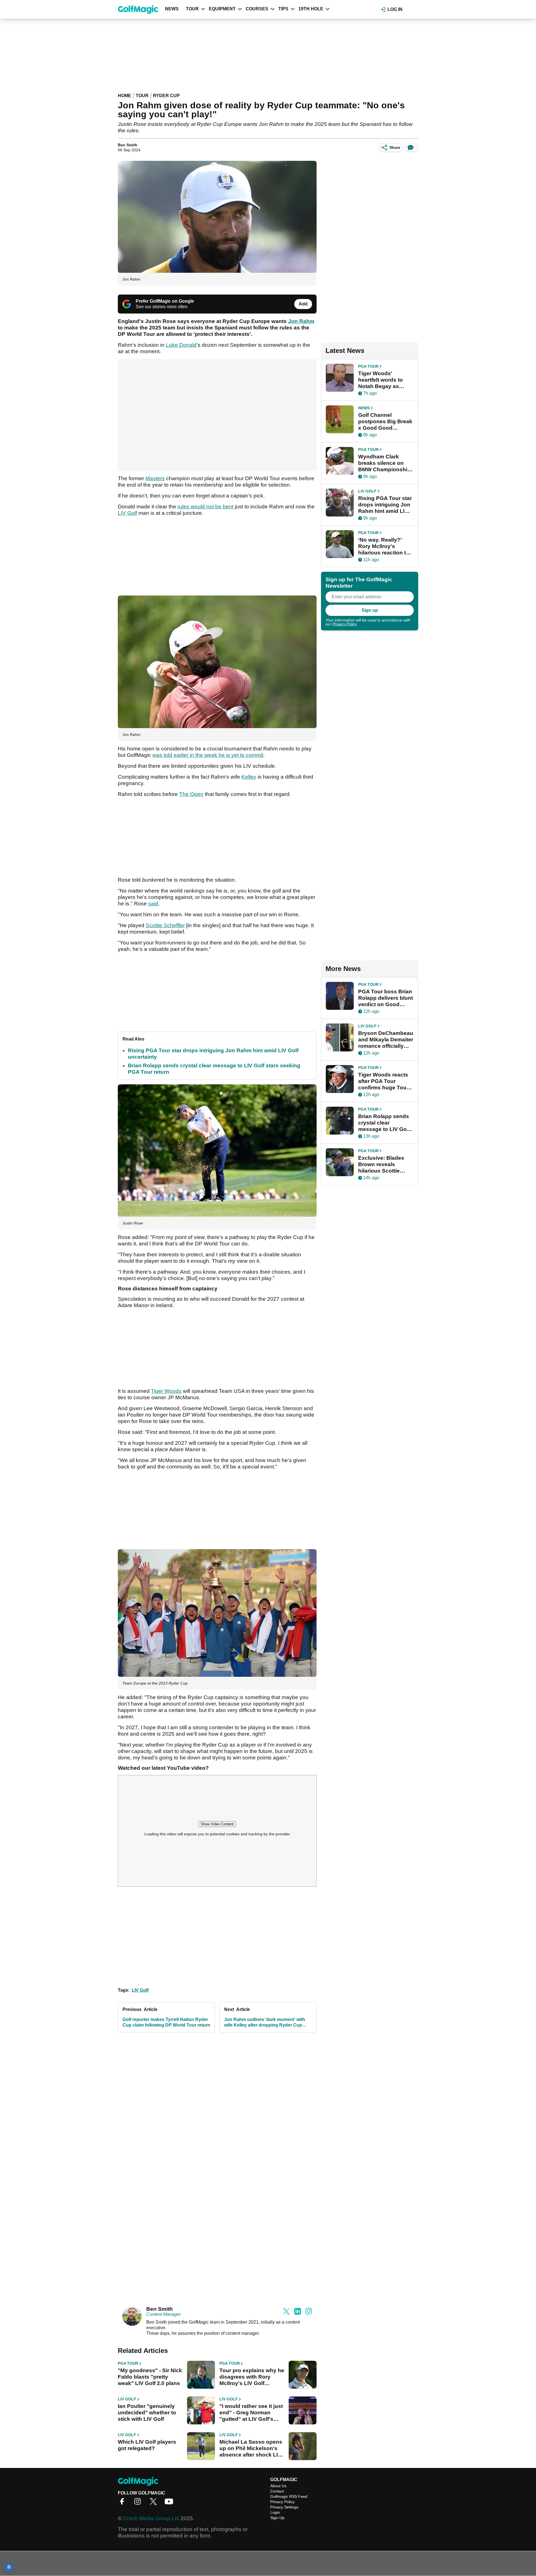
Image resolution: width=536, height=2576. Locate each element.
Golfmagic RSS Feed (289, 2496)
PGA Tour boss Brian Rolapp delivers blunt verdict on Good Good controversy (386, 998)
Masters (155, 478)
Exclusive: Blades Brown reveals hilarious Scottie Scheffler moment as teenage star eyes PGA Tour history (385, 1164)
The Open (191, 794)
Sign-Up (277, 2518)
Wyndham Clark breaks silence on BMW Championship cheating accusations (384, 463)
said (153, 904)
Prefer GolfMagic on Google (165, 301)
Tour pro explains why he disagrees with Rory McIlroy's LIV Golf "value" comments (252, 2377)
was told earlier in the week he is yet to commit (208, 755)
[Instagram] (139, 2503)
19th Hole (311, 9)
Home (125, 96)
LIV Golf (127, 513)
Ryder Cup (166, 96)
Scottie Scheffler (165, 925)
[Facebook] (123, 2503)
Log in (395, 9)
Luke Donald (181, 345)
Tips (283, 9)
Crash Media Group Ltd (151, 2518)
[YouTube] (170, 2503)
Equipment (222, 9)
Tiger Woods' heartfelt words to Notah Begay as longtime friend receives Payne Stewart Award (381, 380)
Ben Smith (128, 145)
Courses (257, 9)
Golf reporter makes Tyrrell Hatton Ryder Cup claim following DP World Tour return (166, 2022)
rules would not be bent (205, 507)
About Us (278, 2486)
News (172, 9)
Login (275, 2512)
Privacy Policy (344, 624)
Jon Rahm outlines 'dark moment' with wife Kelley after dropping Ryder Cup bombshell (265, 2023)
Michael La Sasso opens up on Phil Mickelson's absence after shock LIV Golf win (251, 2448)
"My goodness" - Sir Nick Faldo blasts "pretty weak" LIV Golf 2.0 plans (150, 2377)
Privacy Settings (284, 2507)
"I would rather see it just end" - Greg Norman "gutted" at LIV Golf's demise (251, 2413)
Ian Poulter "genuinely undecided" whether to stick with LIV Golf (147, 2413)
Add (303, 304)
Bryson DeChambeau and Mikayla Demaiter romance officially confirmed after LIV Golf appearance (386, 1040)
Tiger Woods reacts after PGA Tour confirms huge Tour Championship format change (383, 1081)
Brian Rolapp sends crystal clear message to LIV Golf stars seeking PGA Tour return (384, 1123)
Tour (192, 9)
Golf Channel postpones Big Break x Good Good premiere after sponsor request (385, 422)
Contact (277, 2491)
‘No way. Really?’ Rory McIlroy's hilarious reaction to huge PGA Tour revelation (384, 546)
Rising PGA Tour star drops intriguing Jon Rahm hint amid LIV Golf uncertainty (385, 505)
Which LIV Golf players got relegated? (147, 2445)
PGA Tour (128, 2363)
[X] (155, 2503)
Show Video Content (217, 1824)
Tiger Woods (166, 1391)
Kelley (249, 777)
